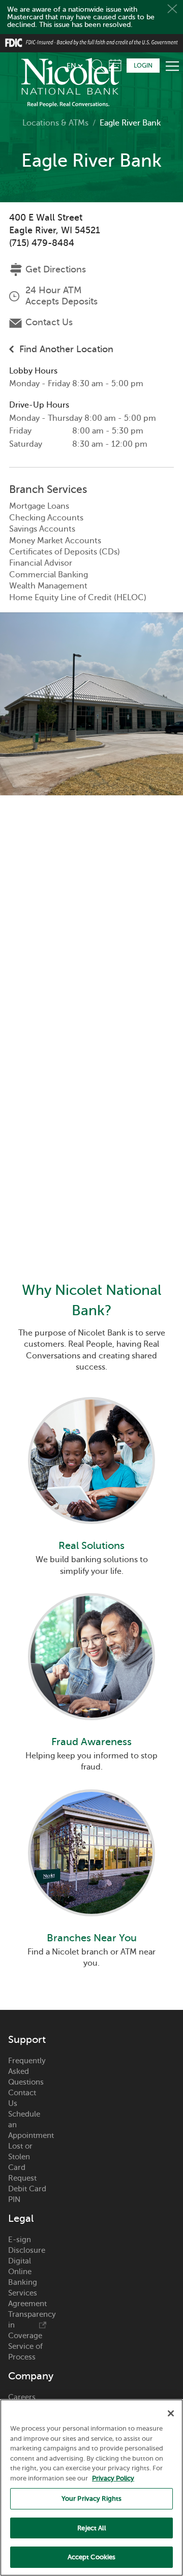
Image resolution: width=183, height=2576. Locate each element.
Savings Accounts (42, 529)
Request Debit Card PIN (27, 2067)
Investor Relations (24, 2291)
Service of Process (25, 2230)
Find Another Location (66, 349)
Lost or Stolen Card (20, 2035)
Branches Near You (92, 1816)
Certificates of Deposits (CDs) (65, 552)
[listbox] (74, 66)
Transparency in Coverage (27, 2203)
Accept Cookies (92, 2557)
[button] (100, 64)
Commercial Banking (49, 575)
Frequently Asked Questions (27, 1949)
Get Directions (56, 269)
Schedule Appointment (115, 65)
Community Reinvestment (27, 2377)
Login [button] (143, 66)
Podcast (22, 2361)
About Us (24, 2307)
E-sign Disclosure (27, 2123)
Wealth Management (48, 586)
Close (172, 9)
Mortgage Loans (39, 506)
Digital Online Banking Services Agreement (27, 2160)
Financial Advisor (41, 563)
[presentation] (91, 1447)
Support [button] (27, 1918)
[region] (91, 2488)
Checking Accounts (46, 518)
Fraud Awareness (91, 1661)
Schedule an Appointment (27, 2003)
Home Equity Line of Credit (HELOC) (78, 598)
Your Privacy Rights (91, 2499)
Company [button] (27, 2254)
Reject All (91, 2528)
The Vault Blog (25, 2345)
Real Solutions (91, 1505)
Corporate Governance (27, 2323)
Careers (22, 2275)
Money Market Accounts (55, 541)
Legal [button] (21, 2097)
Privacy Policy (113, 2478)
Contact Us (49, 322)
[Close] (171, 2413)
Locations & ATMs (55, 123)
